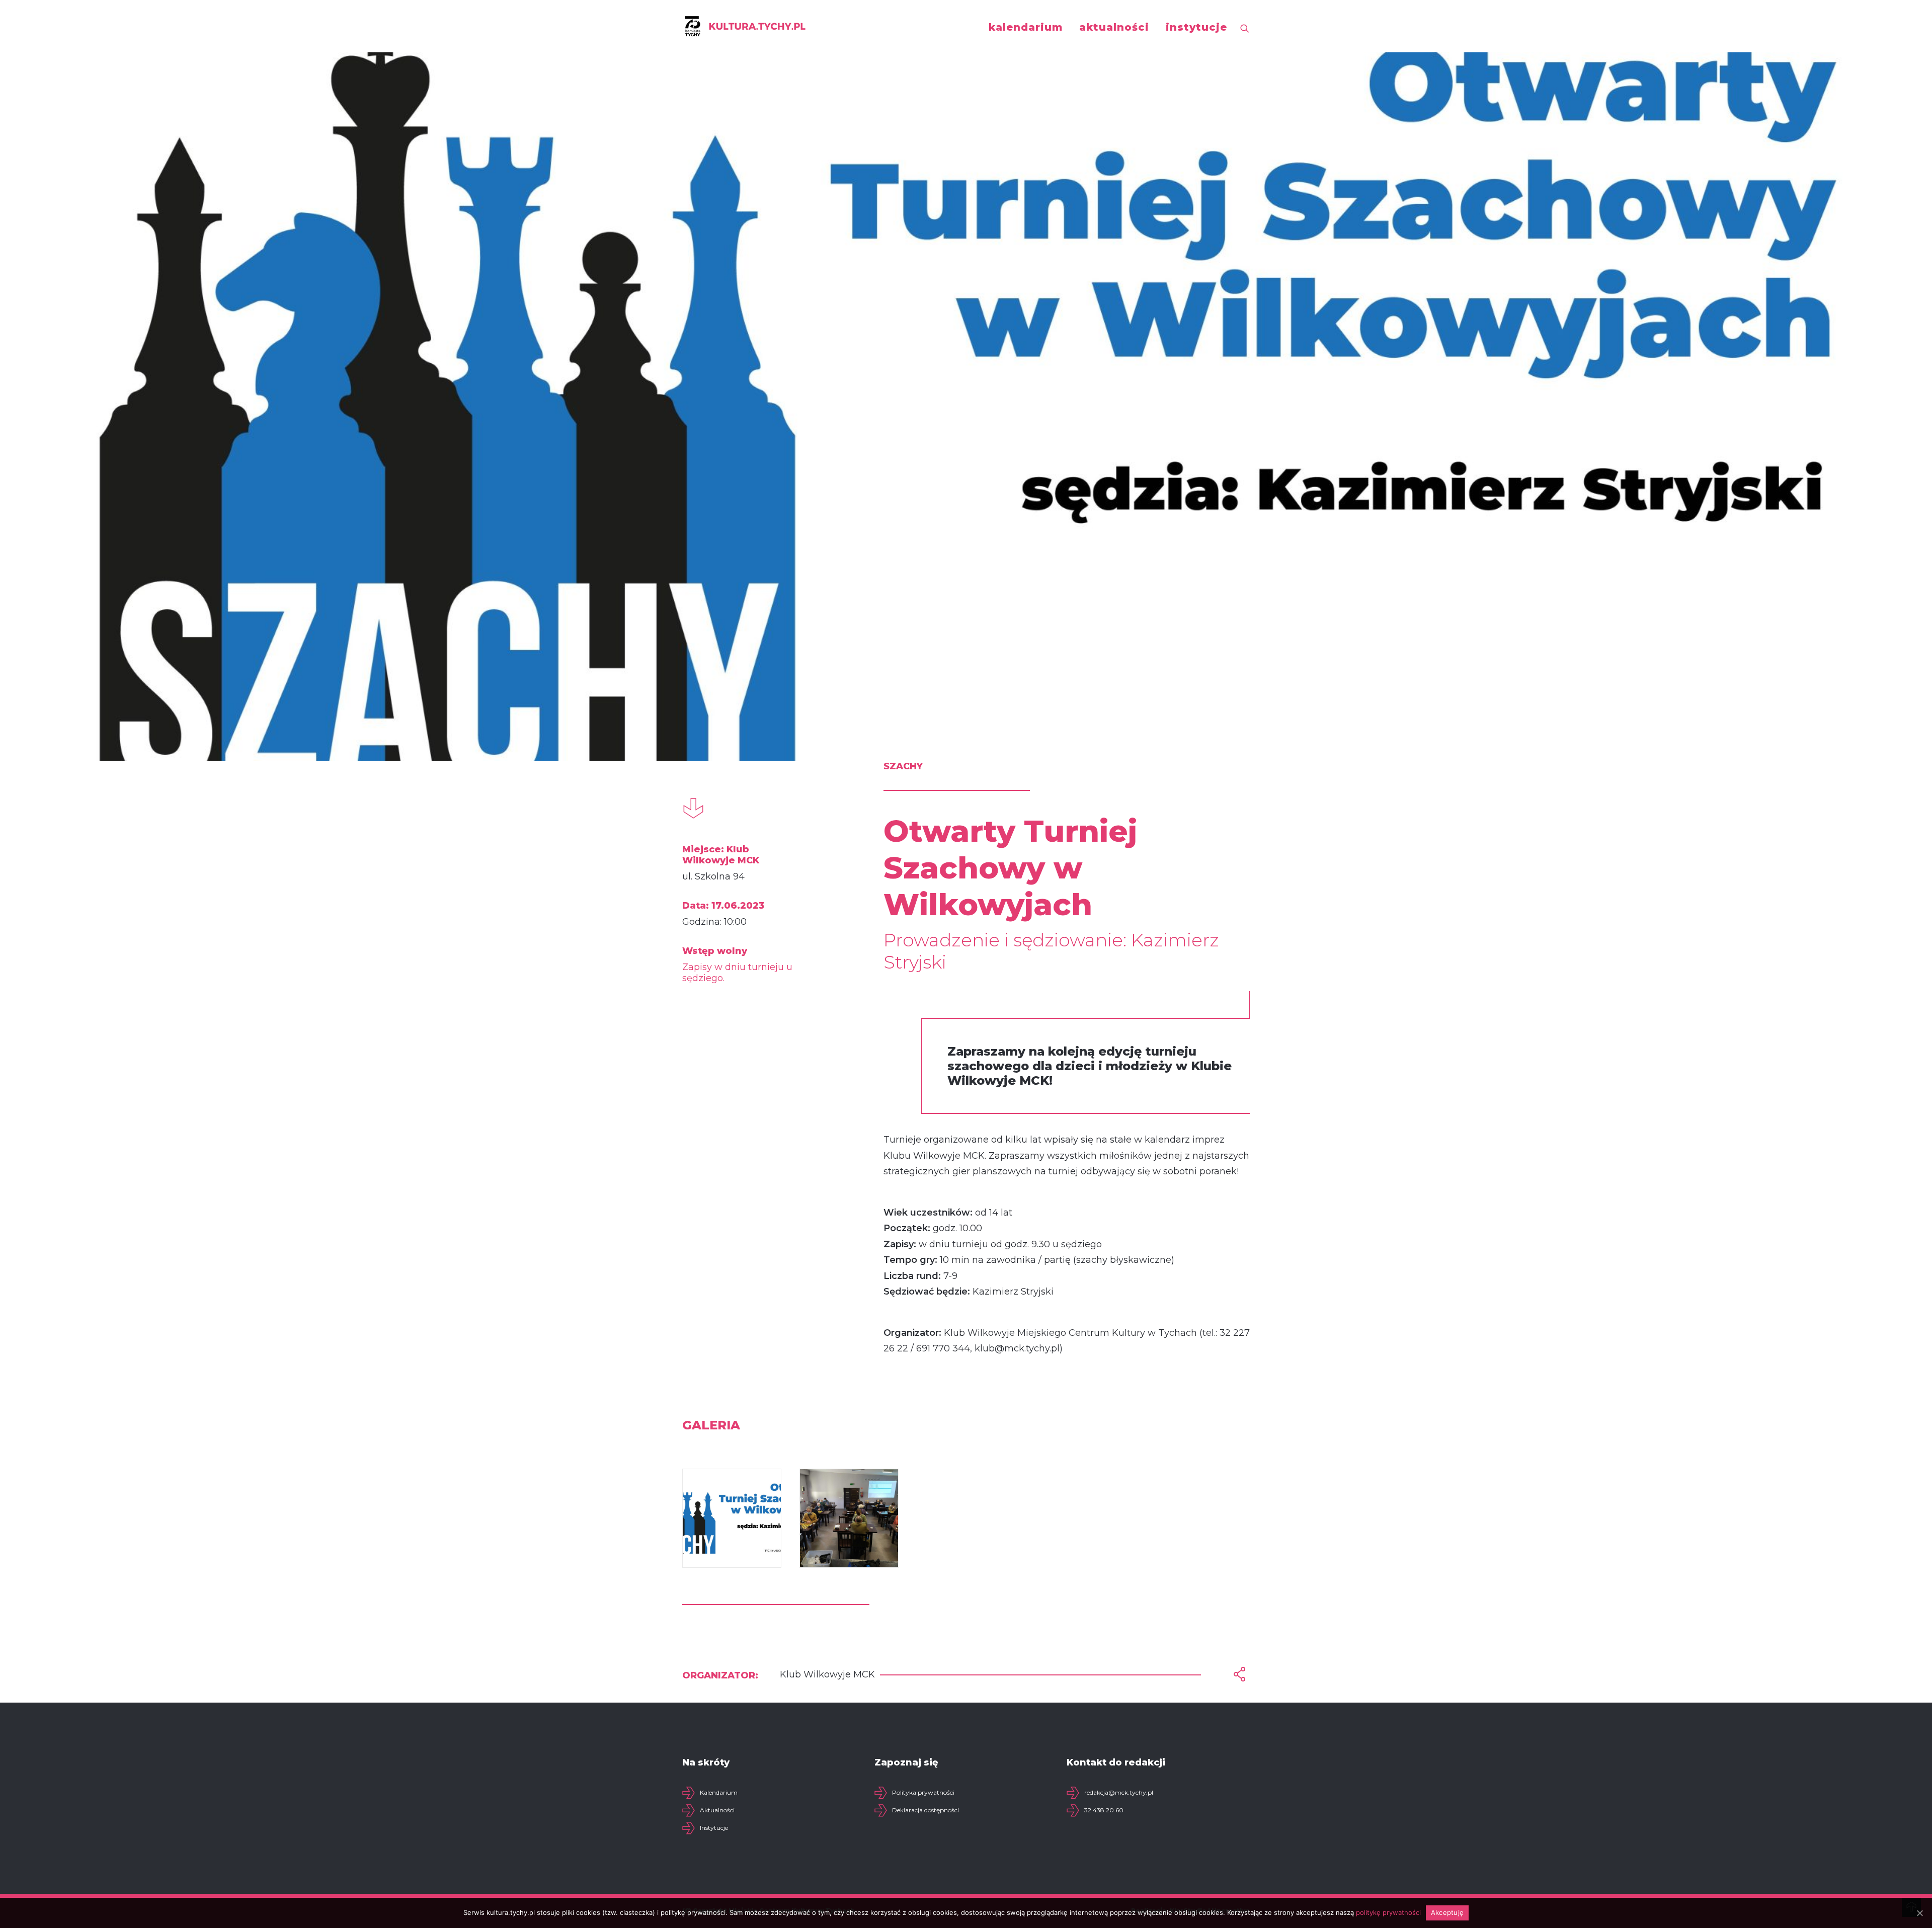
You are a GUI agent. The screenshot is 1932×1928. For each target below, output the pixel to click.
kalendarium (1026, 27)
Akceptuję (1447, 1912)
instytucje (1196, 27)
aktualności (1114, 27)
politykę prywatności (1388, 1912)
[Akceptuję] (1919, 1913)
